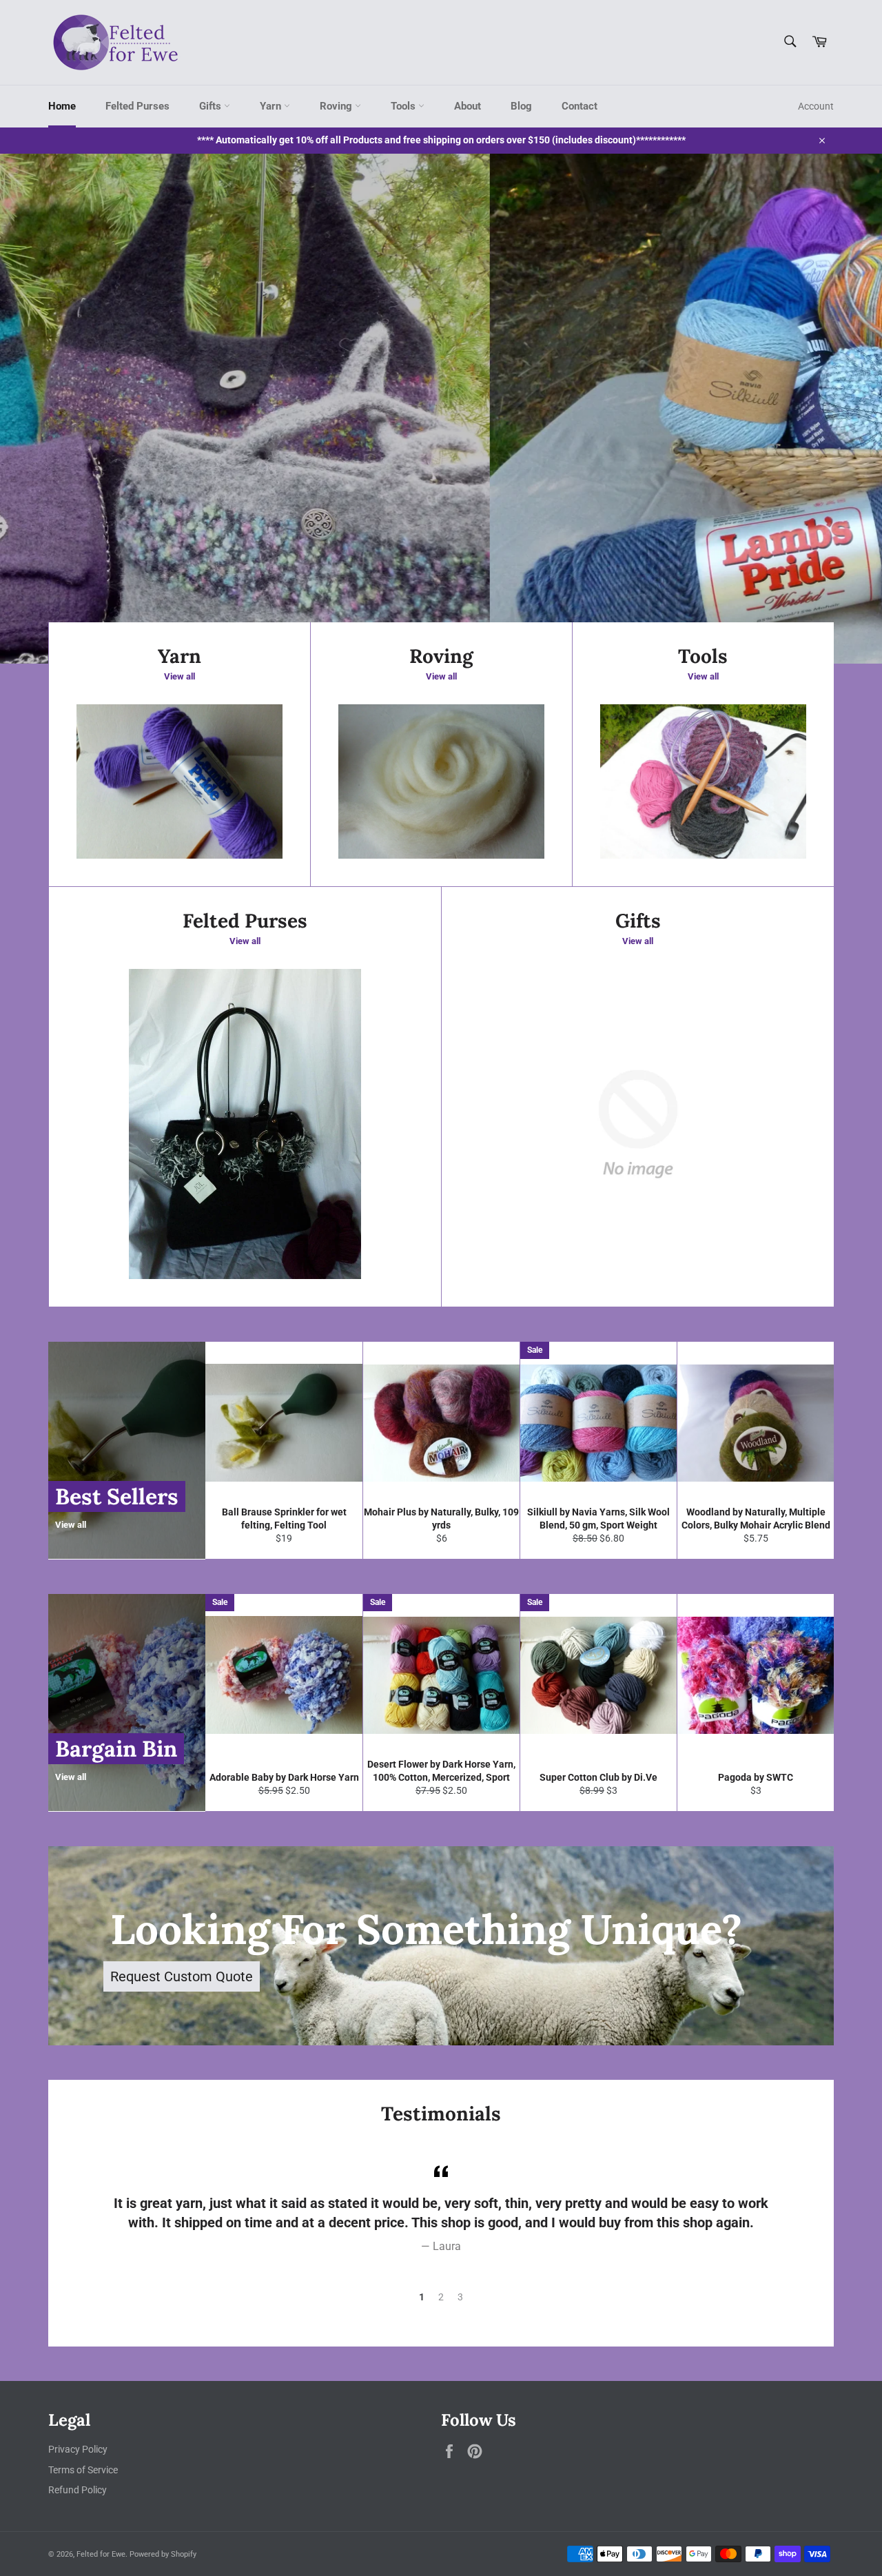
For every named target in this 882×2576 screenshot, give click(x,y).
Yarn (272, 106)
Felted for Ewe (101, 2554)
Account (816, 106)
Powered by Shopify (163, 2554)
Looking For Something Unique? (426, 1929)
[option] (441, 409)
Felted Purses (137, 106)
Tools (404, 106)
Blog (521, 106)
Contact (580, 106)
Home (62, 106)
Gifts (212, 106)
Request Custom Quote (182, 1976)
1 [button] (422, 2297)
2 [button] (441, 2297)
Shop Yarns (217, 566)
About (468, 106)
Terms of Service (83, 2470)
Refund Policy (78, 2490)
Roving (337, 106)
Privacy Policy (78, 2449)
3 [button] (460, 2297)
